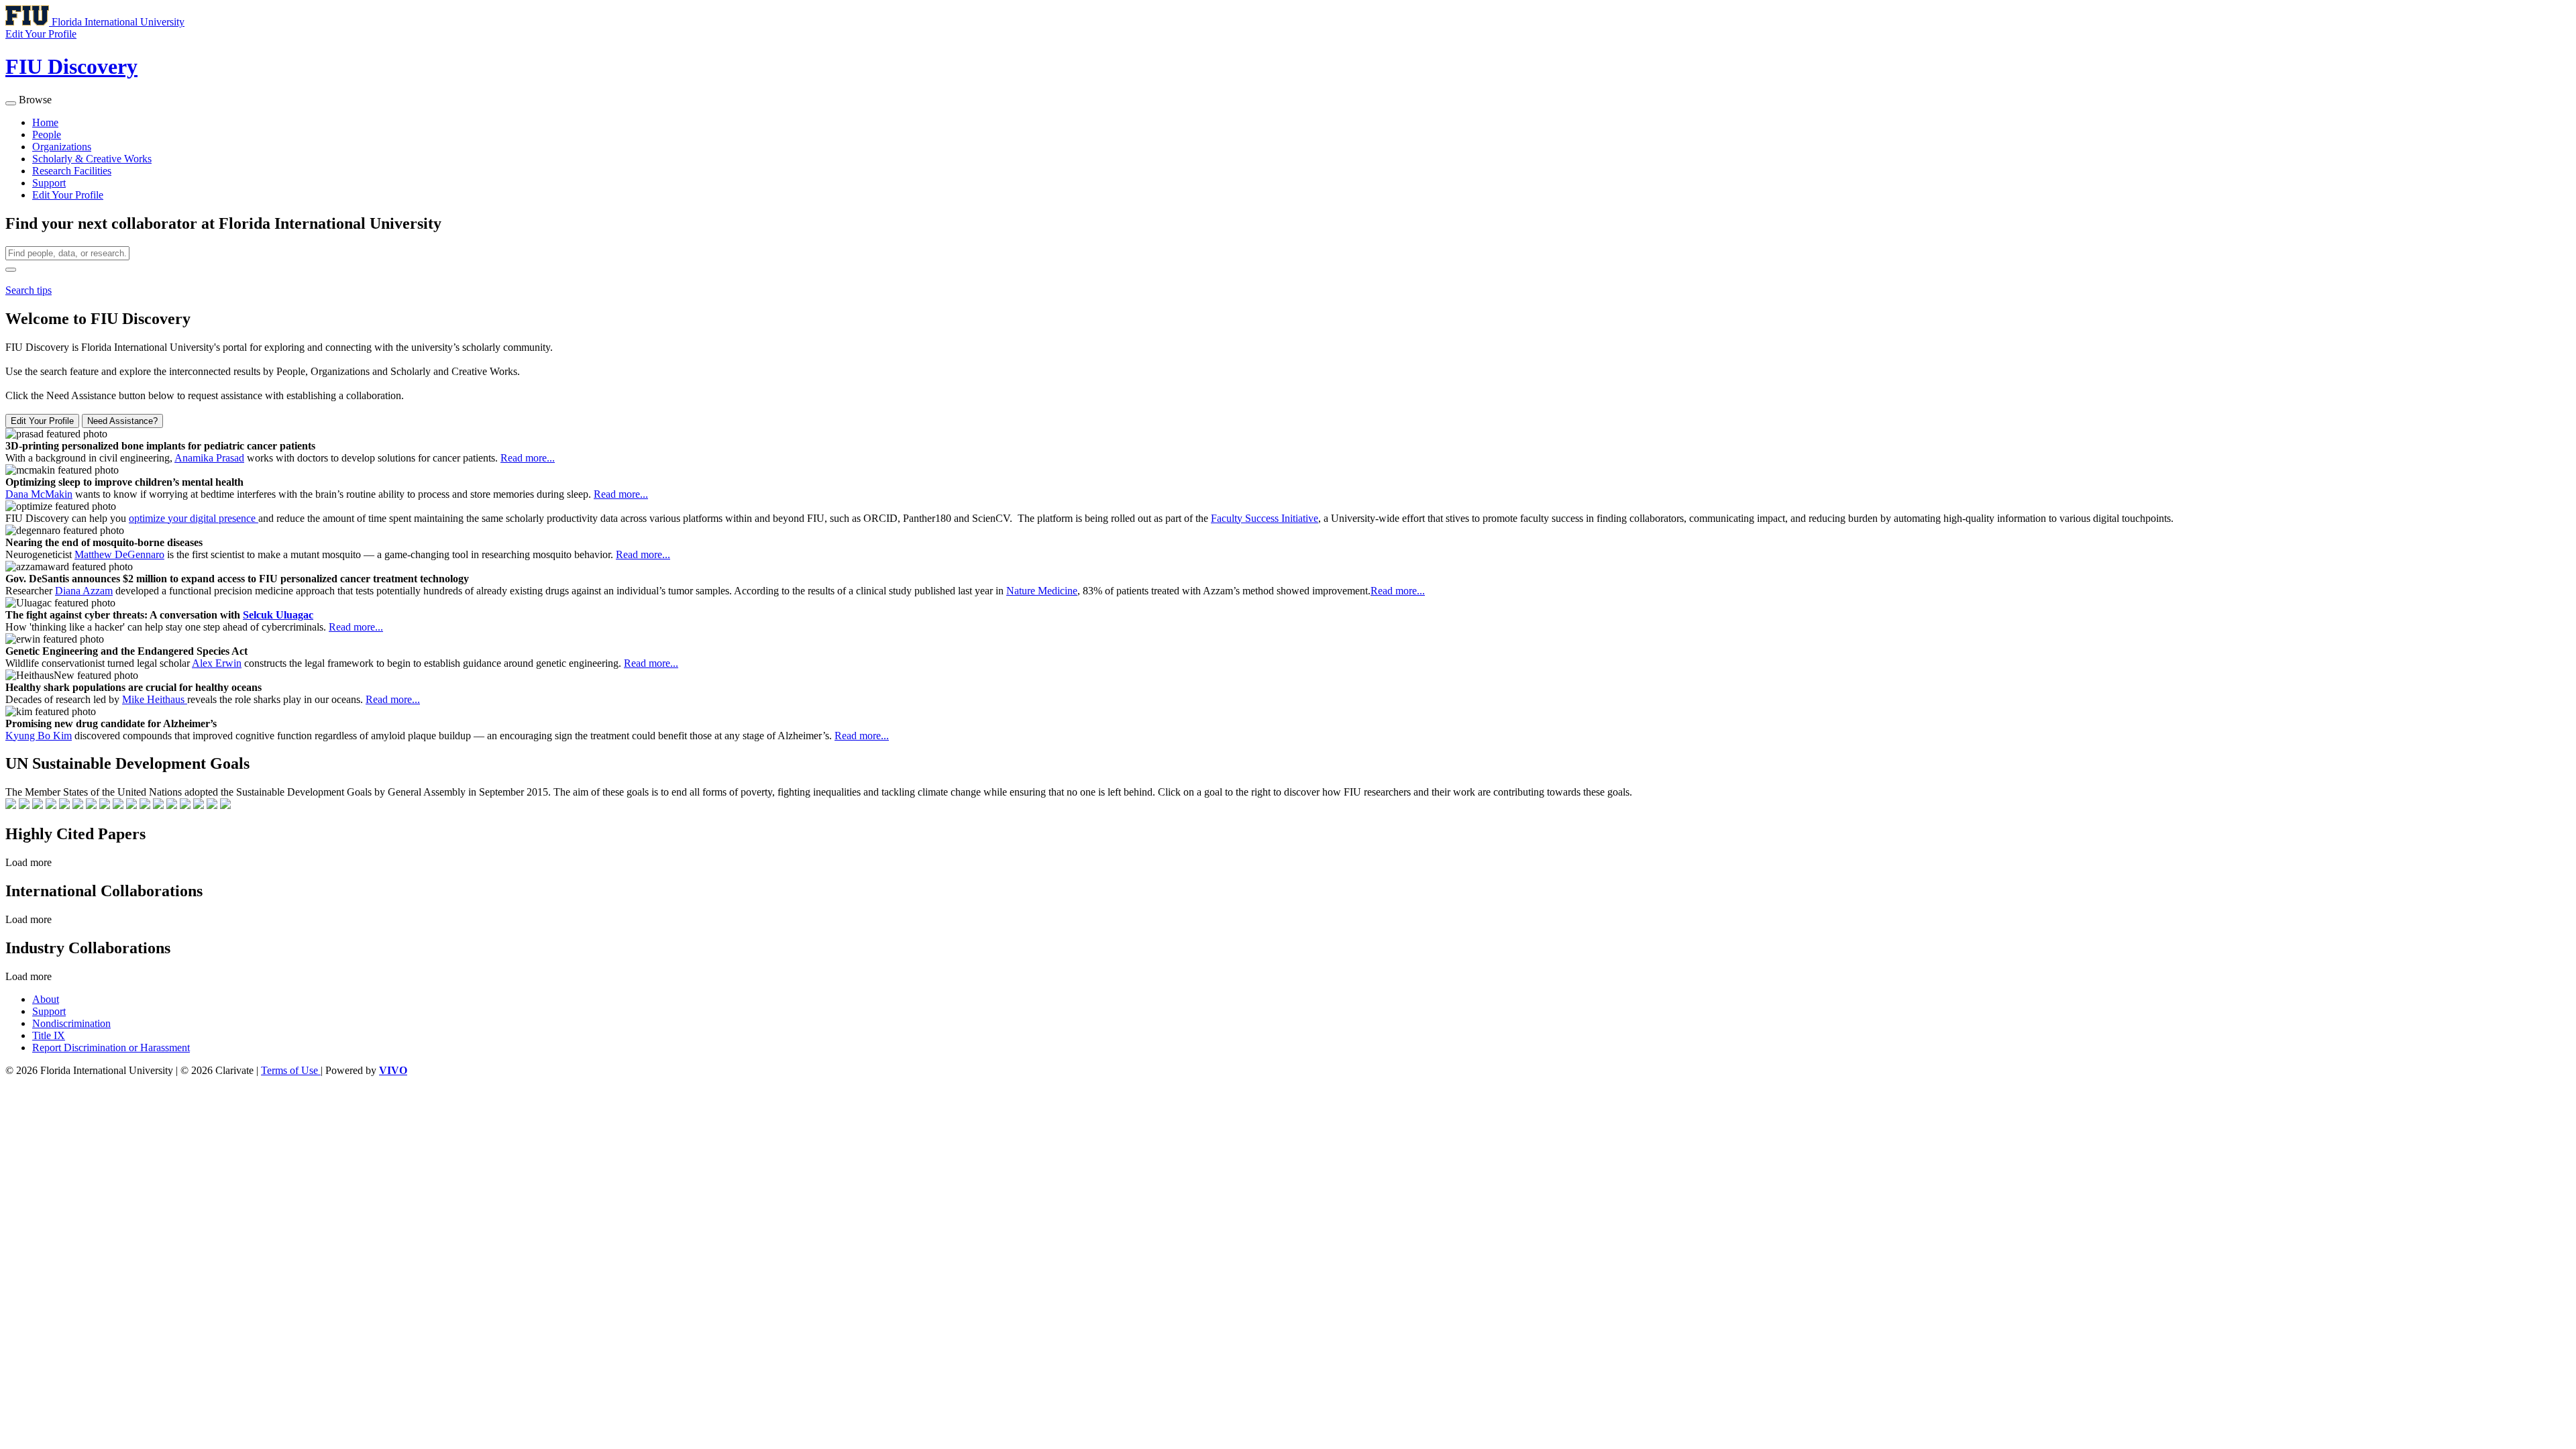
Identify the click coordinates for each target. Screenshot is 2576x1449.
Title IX (49, 1035)
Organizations (62, 147)
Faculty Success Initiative (1265, 518)
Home (45, 122)
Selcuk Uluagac (278, 615)
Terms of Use (291, 1070)
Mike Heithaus (155, 699)
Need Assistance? (122, 421)
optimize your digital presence (194, 518)
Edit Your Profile (68, 195)
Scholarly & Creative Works (92, 159)
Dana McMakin (39, 494)
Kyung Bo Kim (39, 736)
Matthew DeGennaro (119, 554)
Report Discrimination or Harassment (111, 1048)
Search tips (29, 290)
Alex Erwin (217, 663)
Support (49, 183)
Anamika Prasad (209, 458)
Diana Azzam (84, 591)
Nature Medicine (1042, 591)
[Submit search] (11, 270)
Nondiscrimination (71, 1023)
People (47, 135)
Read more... (528, 458)
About (46, 999)
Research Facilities (72, 171)
